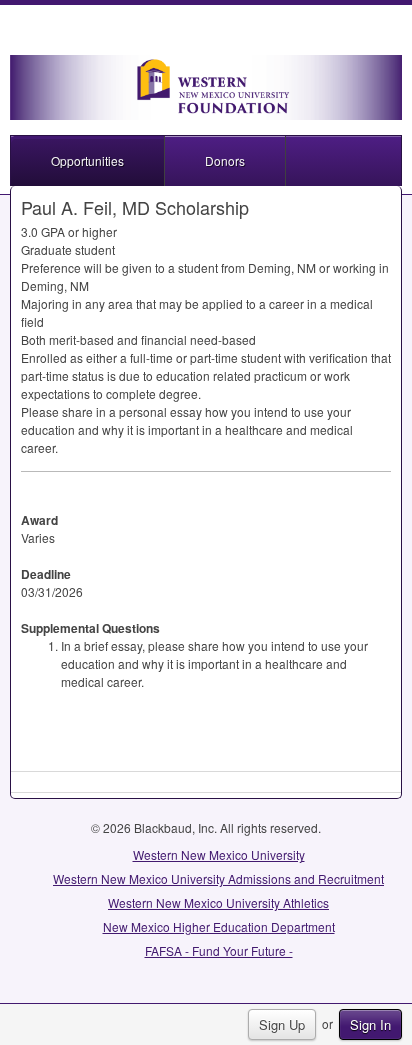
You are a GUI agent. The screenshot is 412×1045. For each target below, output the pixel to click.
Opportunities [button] (87, 160)
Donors (225, 160)
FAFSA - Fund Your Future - (219, 950)
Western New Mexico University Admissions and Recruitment (218, 878)
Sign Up (282, 1024)
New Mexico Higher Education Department (219, 926)
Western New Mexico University (219, 854)
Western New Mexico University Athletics (218, 902)
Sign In (370, 1024)
